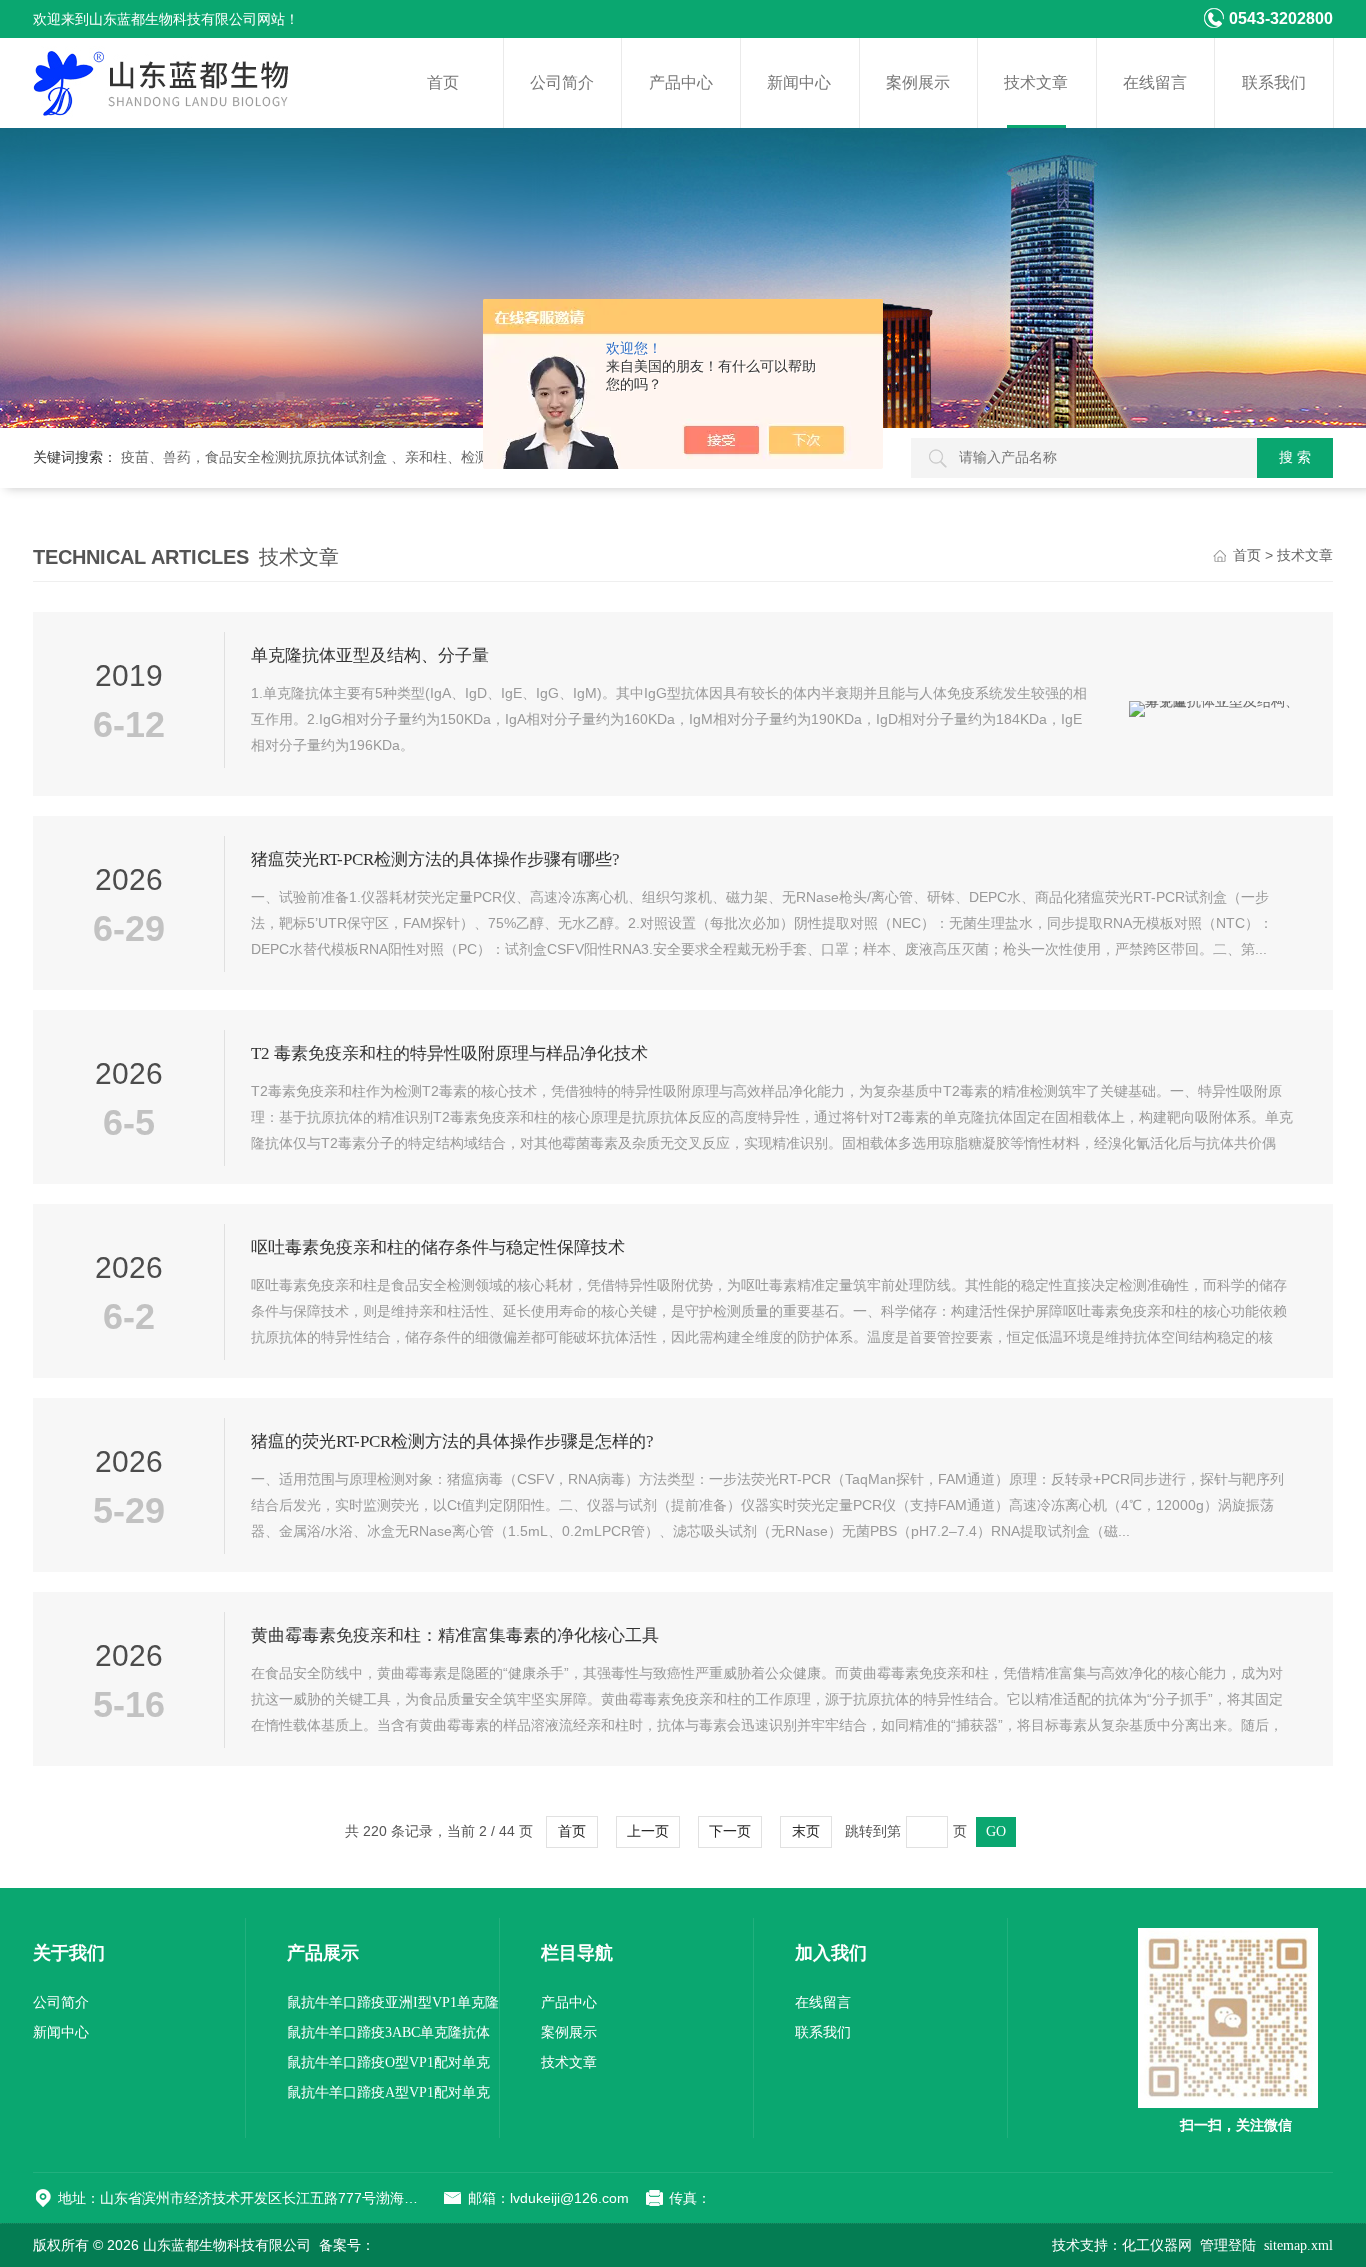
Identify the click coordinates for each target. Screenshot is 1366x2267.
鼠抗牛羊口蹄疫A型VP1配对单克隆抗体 (388, 2096)
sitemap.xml (1298, 2245)
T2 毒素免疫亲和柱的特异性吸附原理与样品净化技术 (449, 1053)
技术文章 (1036, 82)
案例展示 (918, 82)
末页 (806, 1831)
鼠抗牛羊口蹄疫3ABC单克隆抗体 (388, 2032)
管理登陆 (1228, 2245)
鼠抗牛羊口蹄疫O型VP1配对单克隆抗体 (388, 2066)
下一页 (730, 1831)
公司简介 (562, 82)
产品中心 (681, 82)
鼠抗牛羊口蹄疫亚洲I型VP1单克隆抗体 (393, 2006)
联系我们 (1274, 82)
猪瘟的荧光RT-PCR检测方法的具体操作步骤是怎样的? (452, 1441)
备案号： (347, 2245)
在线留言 (1155, 82)
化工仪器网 (1157, 2245)
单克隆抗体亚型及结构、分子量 (370, 655)
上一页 (648, 1831)
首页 (443, 82)
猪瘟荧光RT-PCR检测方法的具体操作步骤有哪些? (435, 859)
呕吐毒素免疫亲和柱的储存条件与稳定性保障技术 (438, 1247)
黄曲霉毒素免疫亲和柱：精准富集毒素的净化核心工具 (455, 1635)
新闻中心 (799, 82)
